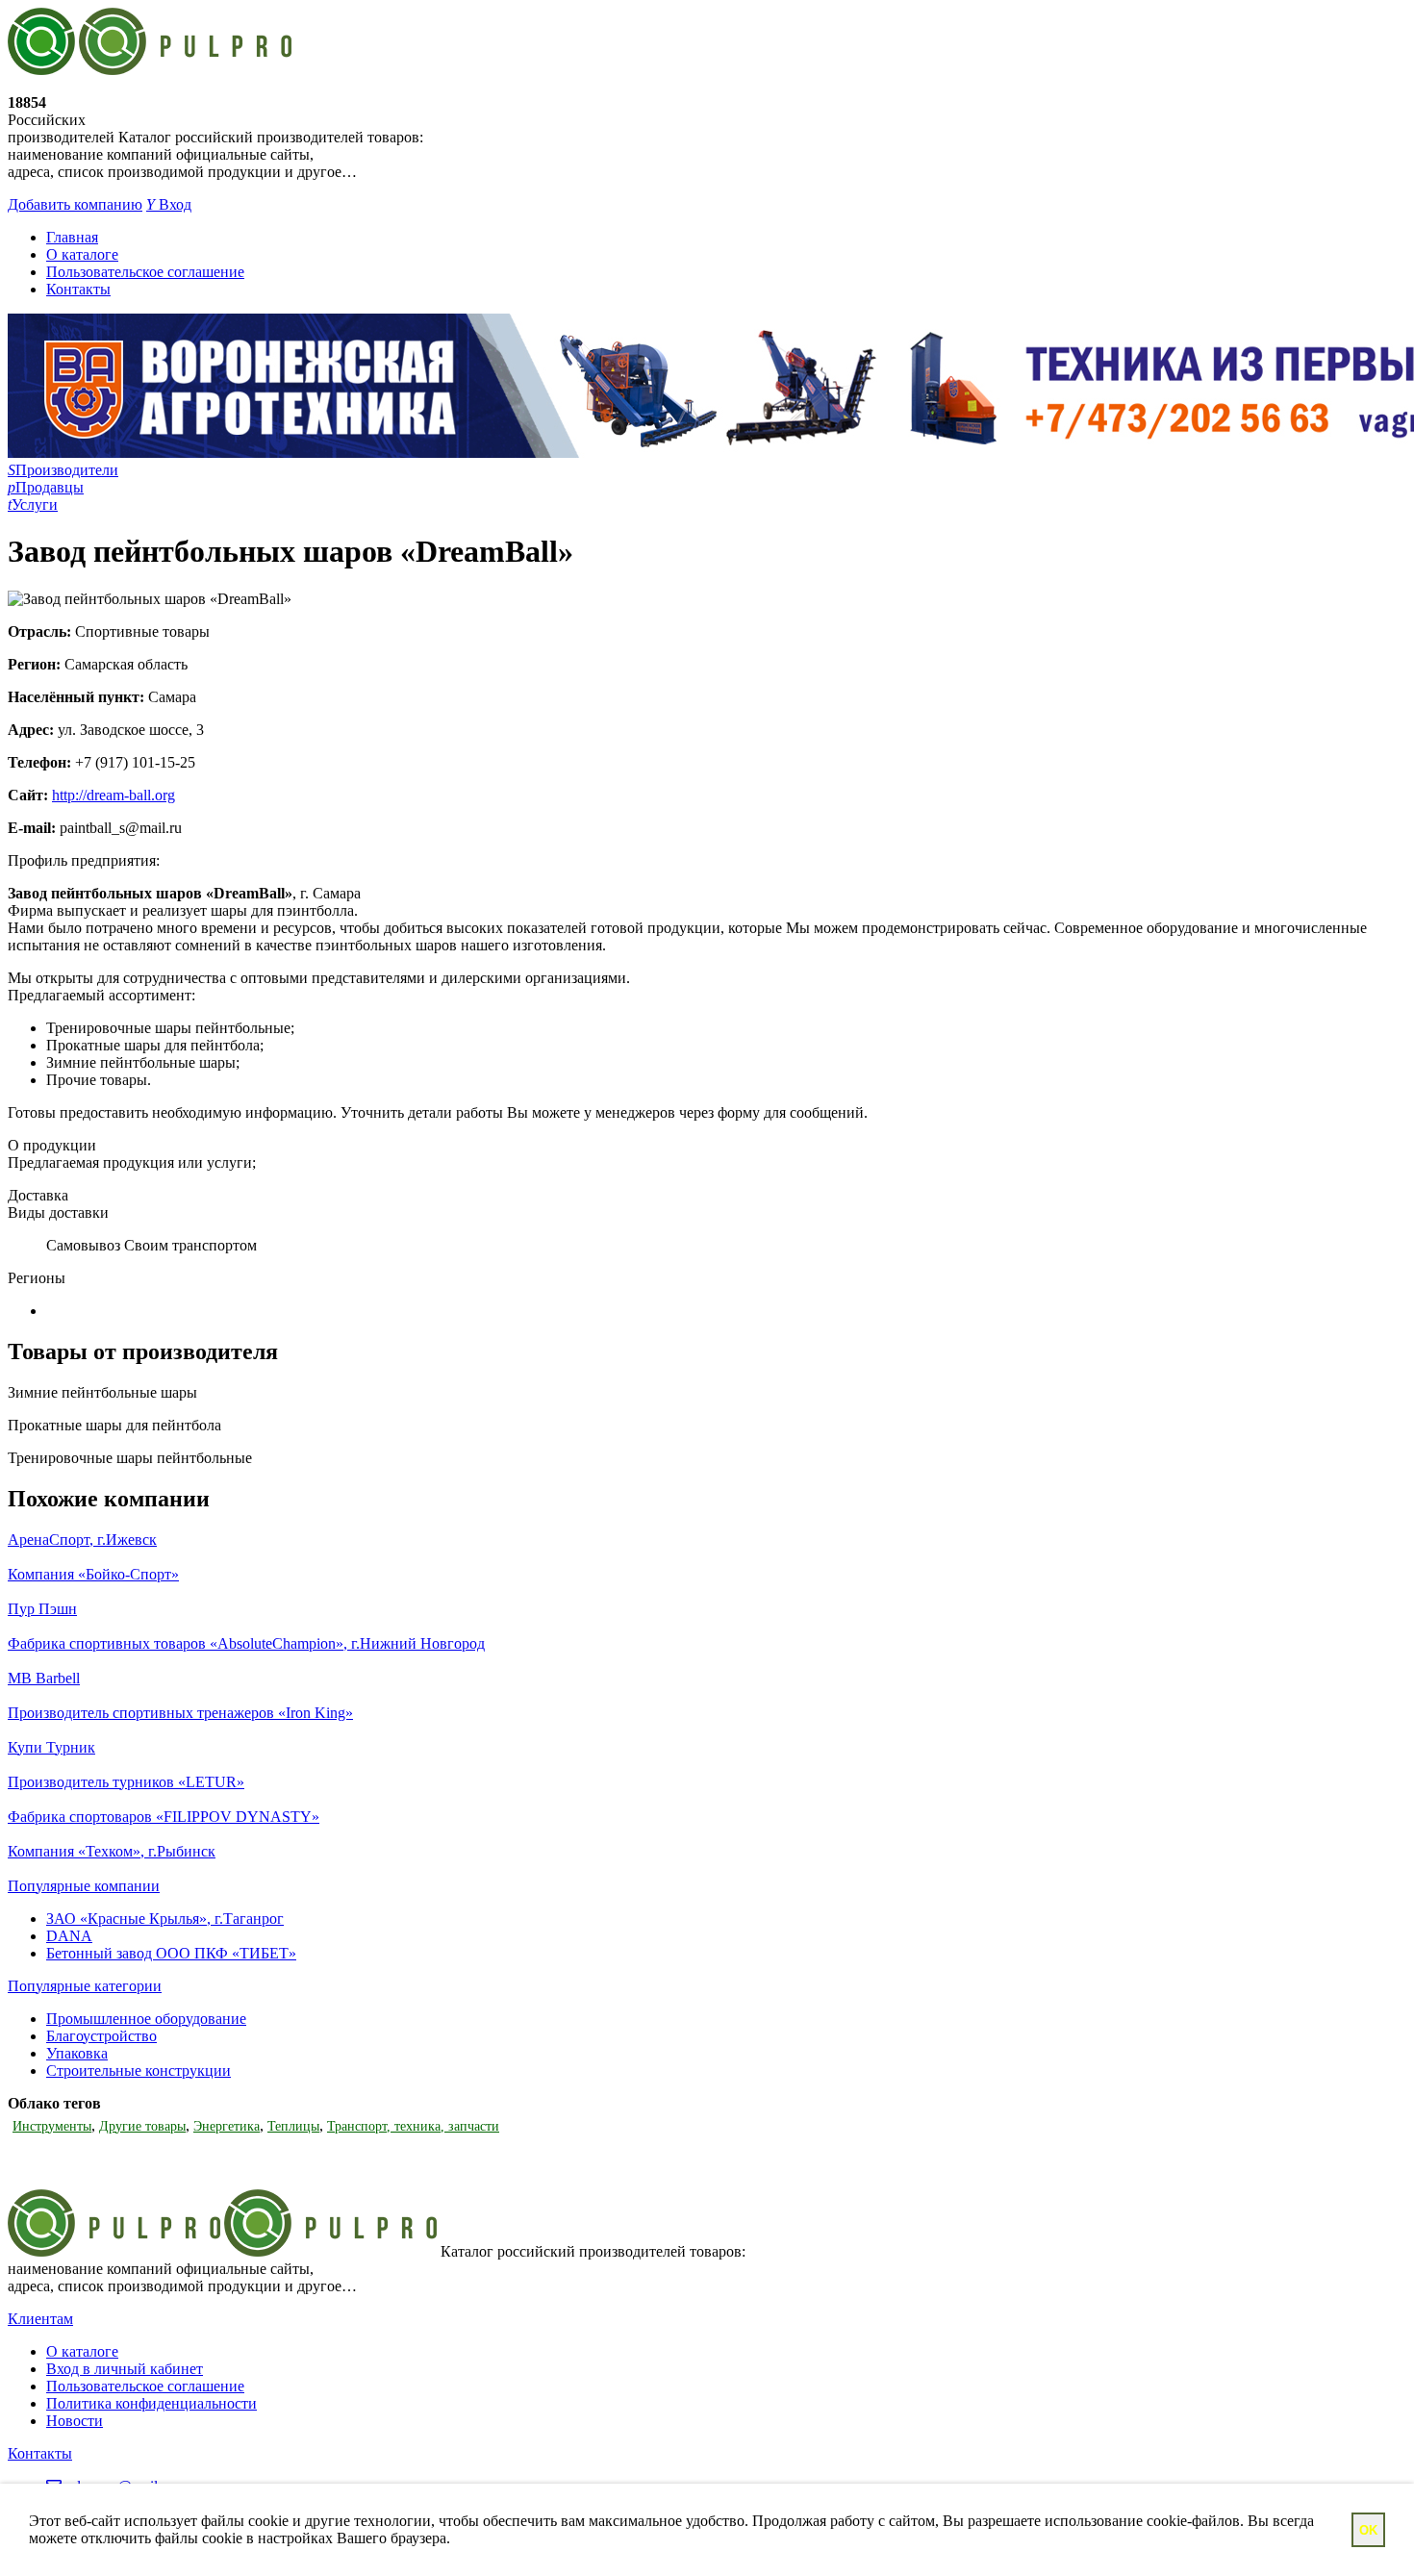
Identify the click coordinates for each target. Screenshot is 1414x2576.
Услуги (33, 505)
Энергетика (227, 2126)
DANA (69, 1936)
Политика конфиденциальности (151, 2403)
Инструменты (52, 2126)
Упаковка (77, 2053)
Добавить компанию (75, 204)
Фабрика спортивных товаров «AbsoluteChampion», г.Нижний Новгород (246, 1643)
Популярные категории (85, 1986)
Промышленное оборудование (146, 2019)
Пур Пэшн (42, 1609)
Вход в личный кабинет (125, 2369)
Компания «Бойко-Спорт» (93, 1574)
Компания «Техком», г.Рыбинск (112, 1851)
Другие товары (142, 2126)
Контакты (78, 289)
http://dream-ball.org (114, 795)
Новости (75, 2421)
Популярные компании (84, 1886)
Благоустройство (101, 2036)
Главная (72, 237)
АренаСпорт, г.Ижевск (82, 1540)
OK (1368, 2530)
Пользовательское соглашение (145, 272)
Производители (63, 470)
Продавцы (46, 487)
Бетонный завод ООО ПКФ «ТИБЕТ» (171, 1953)
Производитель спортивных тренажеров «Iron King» (180, 1713)
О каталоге (82, 254)
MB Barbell (44, 1678)
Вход (169, 204)
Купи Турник (51, 1747)
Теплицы (293, 2126)
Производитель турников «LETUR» (126, 1782)
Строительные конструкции (139, 2071)
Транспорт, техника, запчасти (413, 2126)
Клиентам (40, 2319)
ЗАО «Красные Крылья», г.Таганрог (165, 1919)
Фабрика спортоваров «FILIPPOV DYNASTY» (164, 1817)
